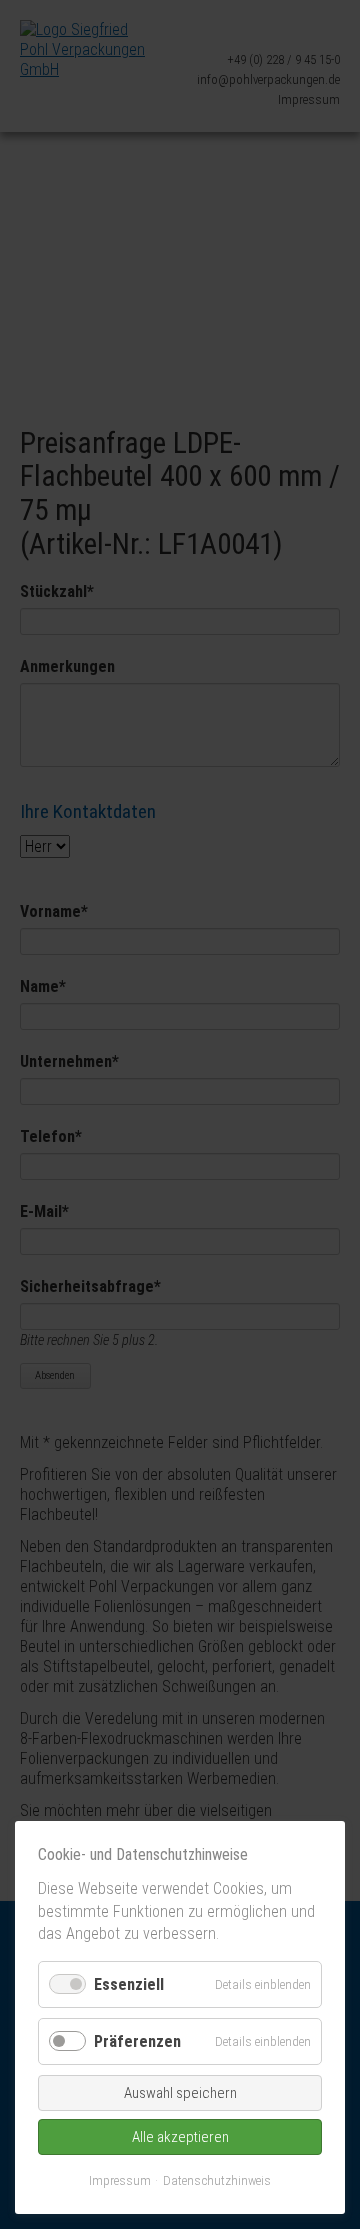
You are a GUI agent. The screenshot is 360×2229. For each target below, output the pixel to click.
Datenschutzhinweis (217, 2180)
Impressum (120, 2180)
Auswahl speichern (180, 2093)
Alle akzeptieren (180, 2137)
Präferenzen (137, 2041)
